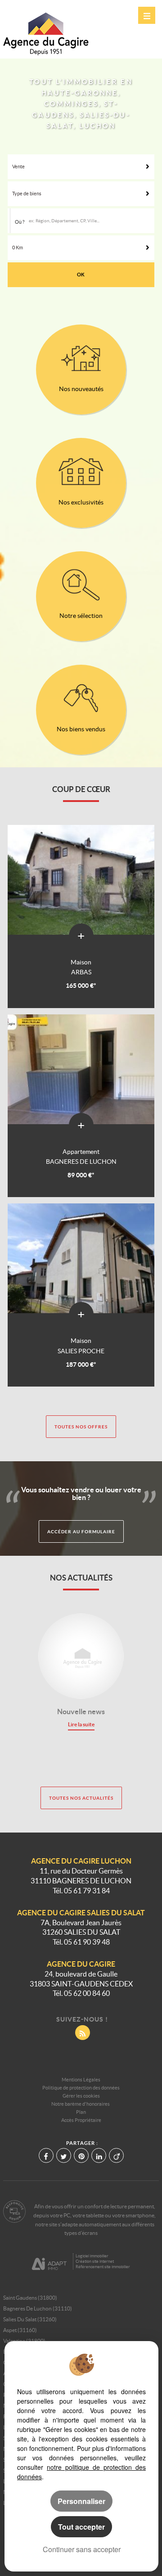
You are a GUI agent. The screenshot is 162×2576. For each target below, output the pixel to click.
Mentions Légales (81, 2080)
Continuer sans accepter (82, 2549)
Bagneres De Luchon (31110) (38, 2308)
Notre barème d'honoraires (81, 2104)
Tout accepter (81, 2527)
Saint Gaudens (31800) (30, 2298)
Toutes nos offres (81, 1427)
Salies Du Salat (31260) (30, 2319)
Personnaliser (81, 2501)
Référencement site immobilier (103, 2267)
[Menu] (147, 15)
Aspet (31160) (20, 2330)
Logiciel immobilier (92, 2256)
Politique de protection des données (81, 2088)
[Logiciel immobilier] (49, 2262)
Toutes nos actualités (81, 1798)
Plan (81, 2112)
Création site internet (95, 2261)
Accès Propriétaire (81, 2120)
